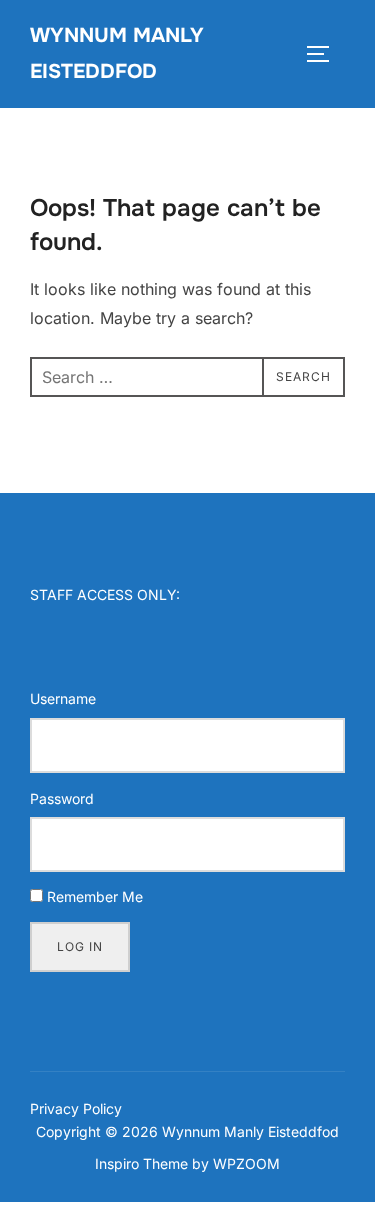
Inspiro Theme (141, 1163)
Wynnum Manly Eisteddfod (117, 53)
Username (63, 698)
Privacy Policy (76, 1108)
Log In (80, 946)
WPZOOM (246, 1163)
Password (62, 798)
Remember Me (95, 896)
